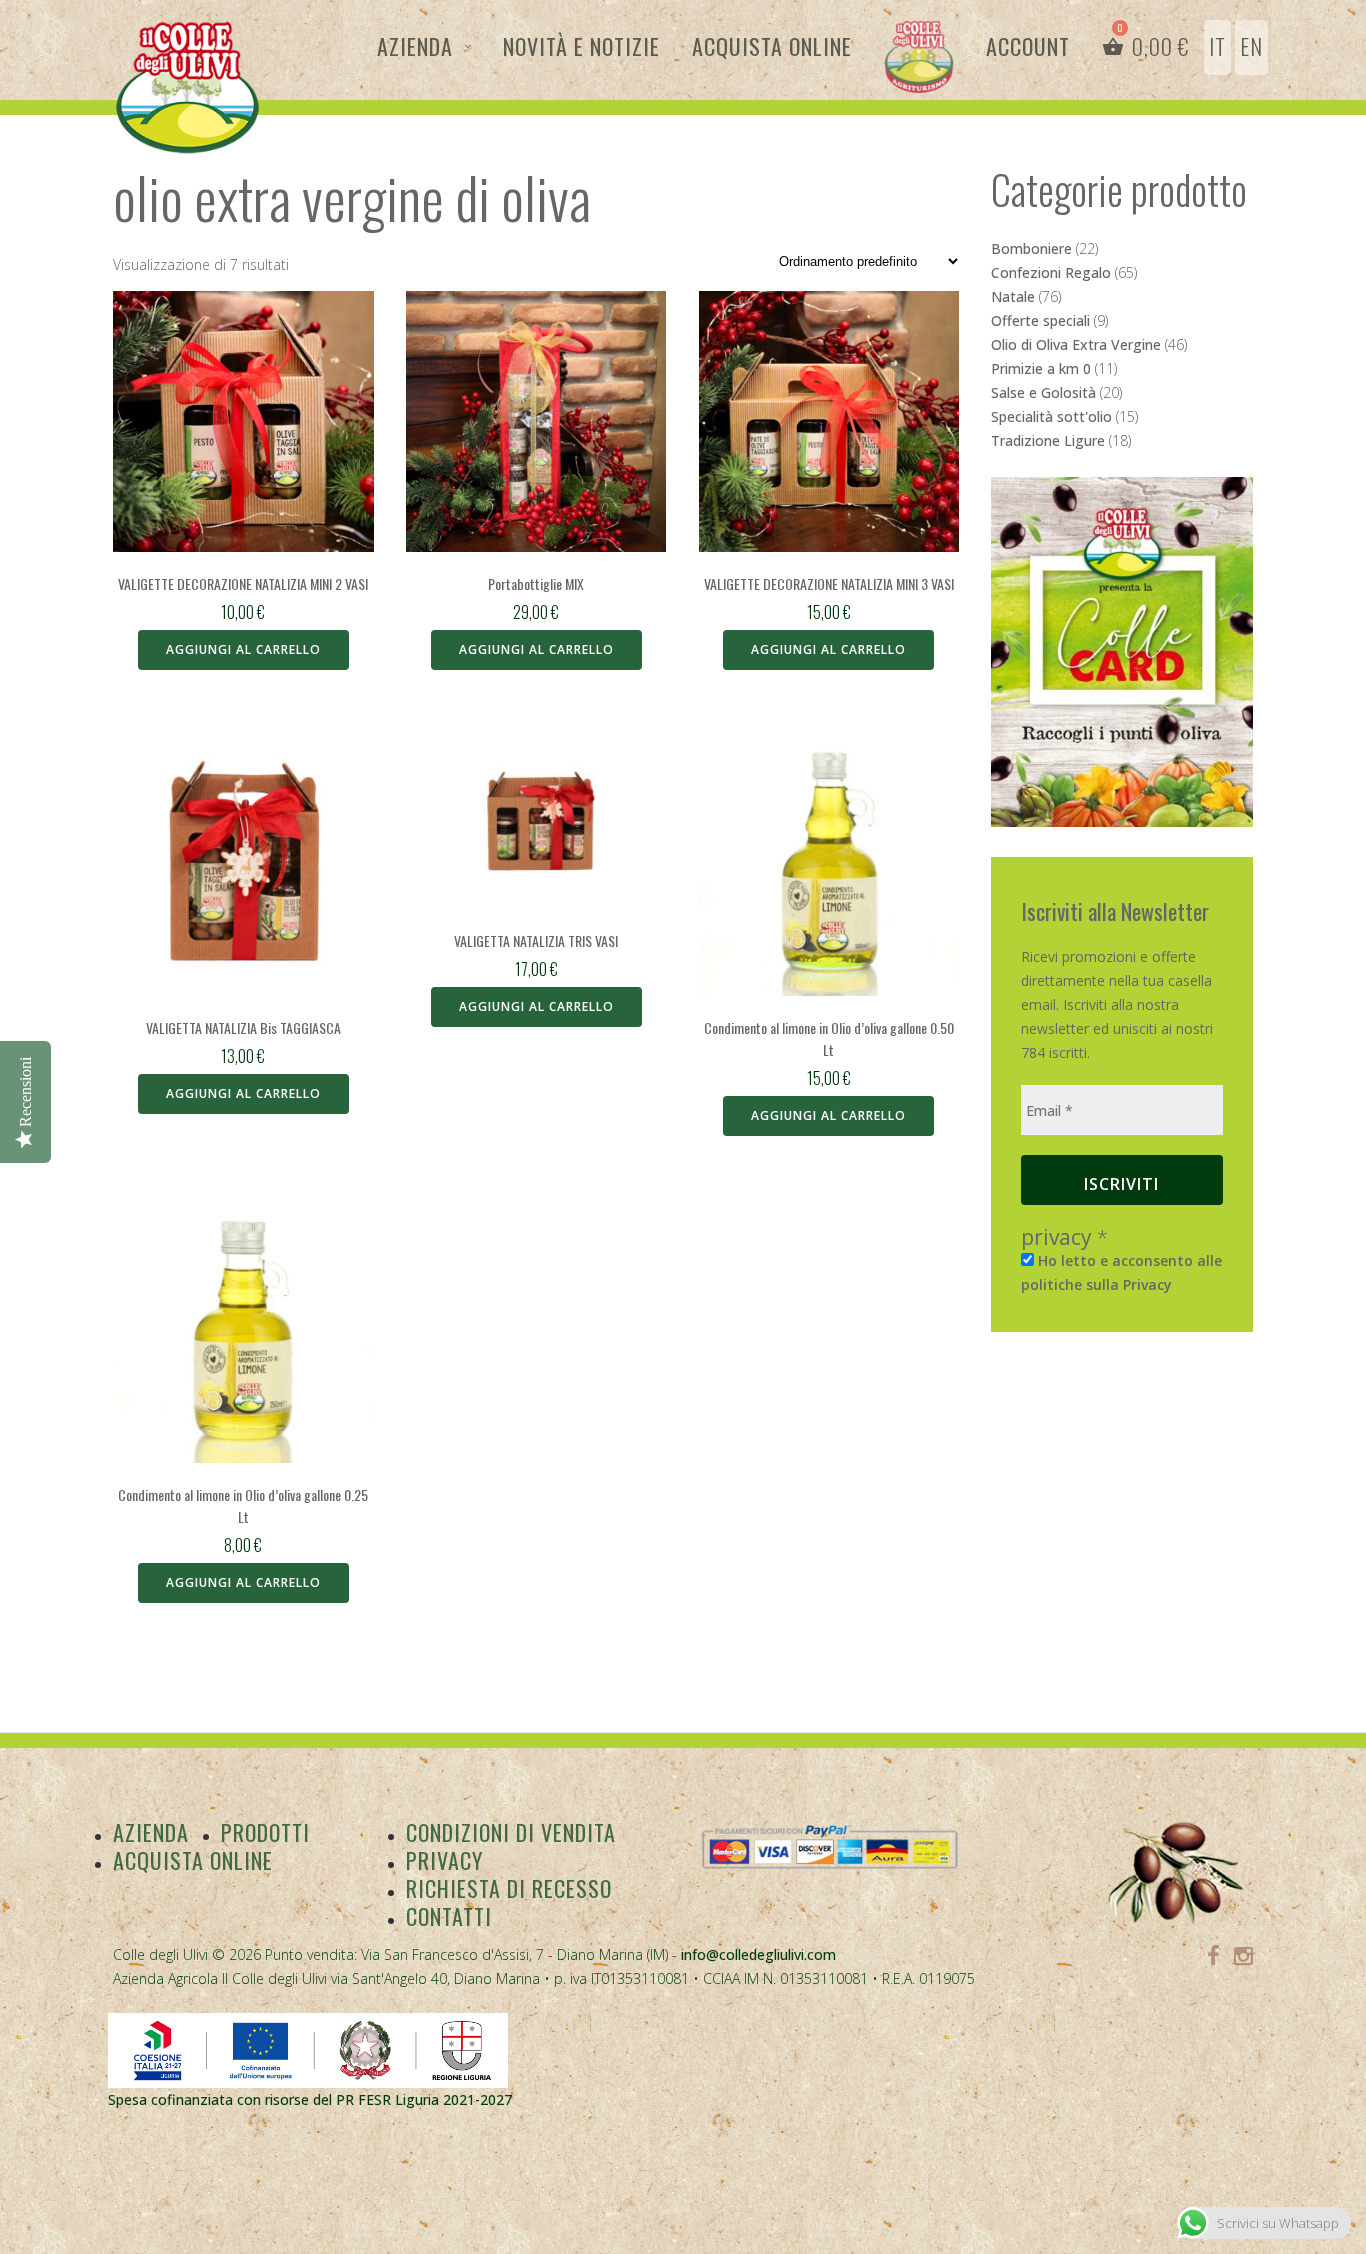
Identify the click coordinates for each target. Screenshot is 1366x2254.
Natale (1013, 296)
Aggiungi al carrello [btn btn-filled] (243, 649)
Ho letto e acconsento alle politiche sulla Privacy (1121, 1272)
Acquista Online (772, 46)
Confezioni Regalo (1051, 272)
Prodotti (265, 1832)
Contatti (449, 1916)
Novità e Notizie (581, 46)
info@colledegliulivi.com (758, 1954)
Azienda (415, 46)
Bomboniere (1031, 248)
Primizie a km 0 (1041, 368)
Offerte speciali (1040, 320)
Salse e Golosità (1043, 392)
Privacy (444, 1860)
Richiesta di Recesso (509, 1888)
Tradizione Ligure (1048, 440)
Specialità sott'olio (1051, 416)
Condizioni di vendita (511, 1832)
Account (1028, 46)
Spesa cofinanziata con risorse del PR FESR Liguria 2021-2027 (310, 2099)
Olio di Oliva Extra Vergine (1076, 344)
